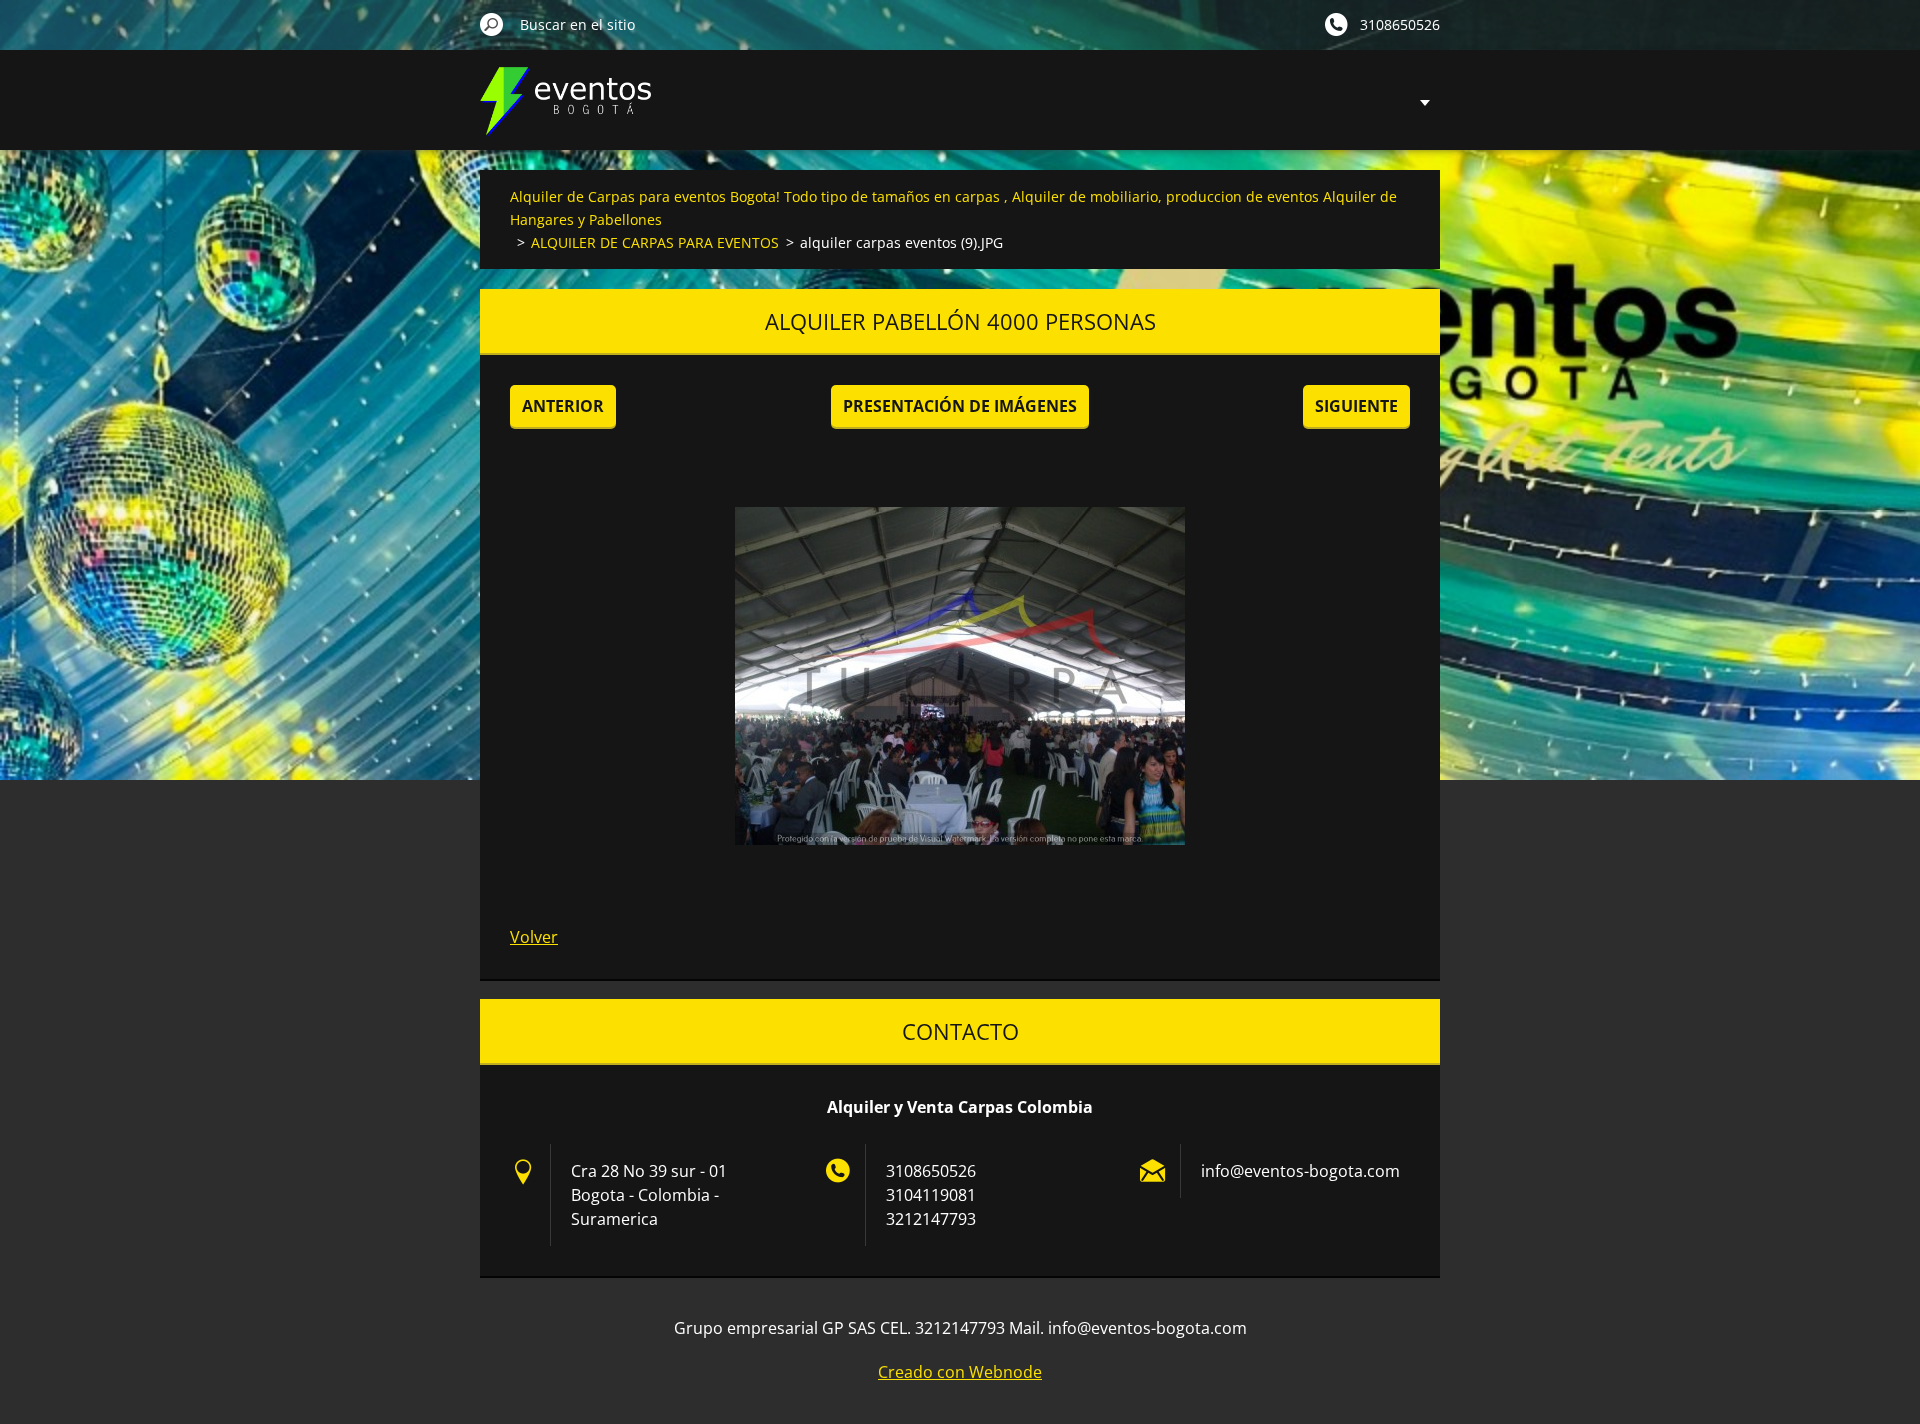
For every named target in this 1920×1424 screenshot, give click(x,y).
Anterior (563, 406)
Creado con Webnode (960, 1372)
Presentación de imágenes (960, 406)
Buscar (492, 24)
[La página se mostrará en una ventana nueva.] (960, 676)
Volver (534, 937)
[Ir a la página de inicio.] (565, 113)
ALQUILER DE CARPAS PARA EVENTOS (655, 242)
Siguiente (1356, 406)
